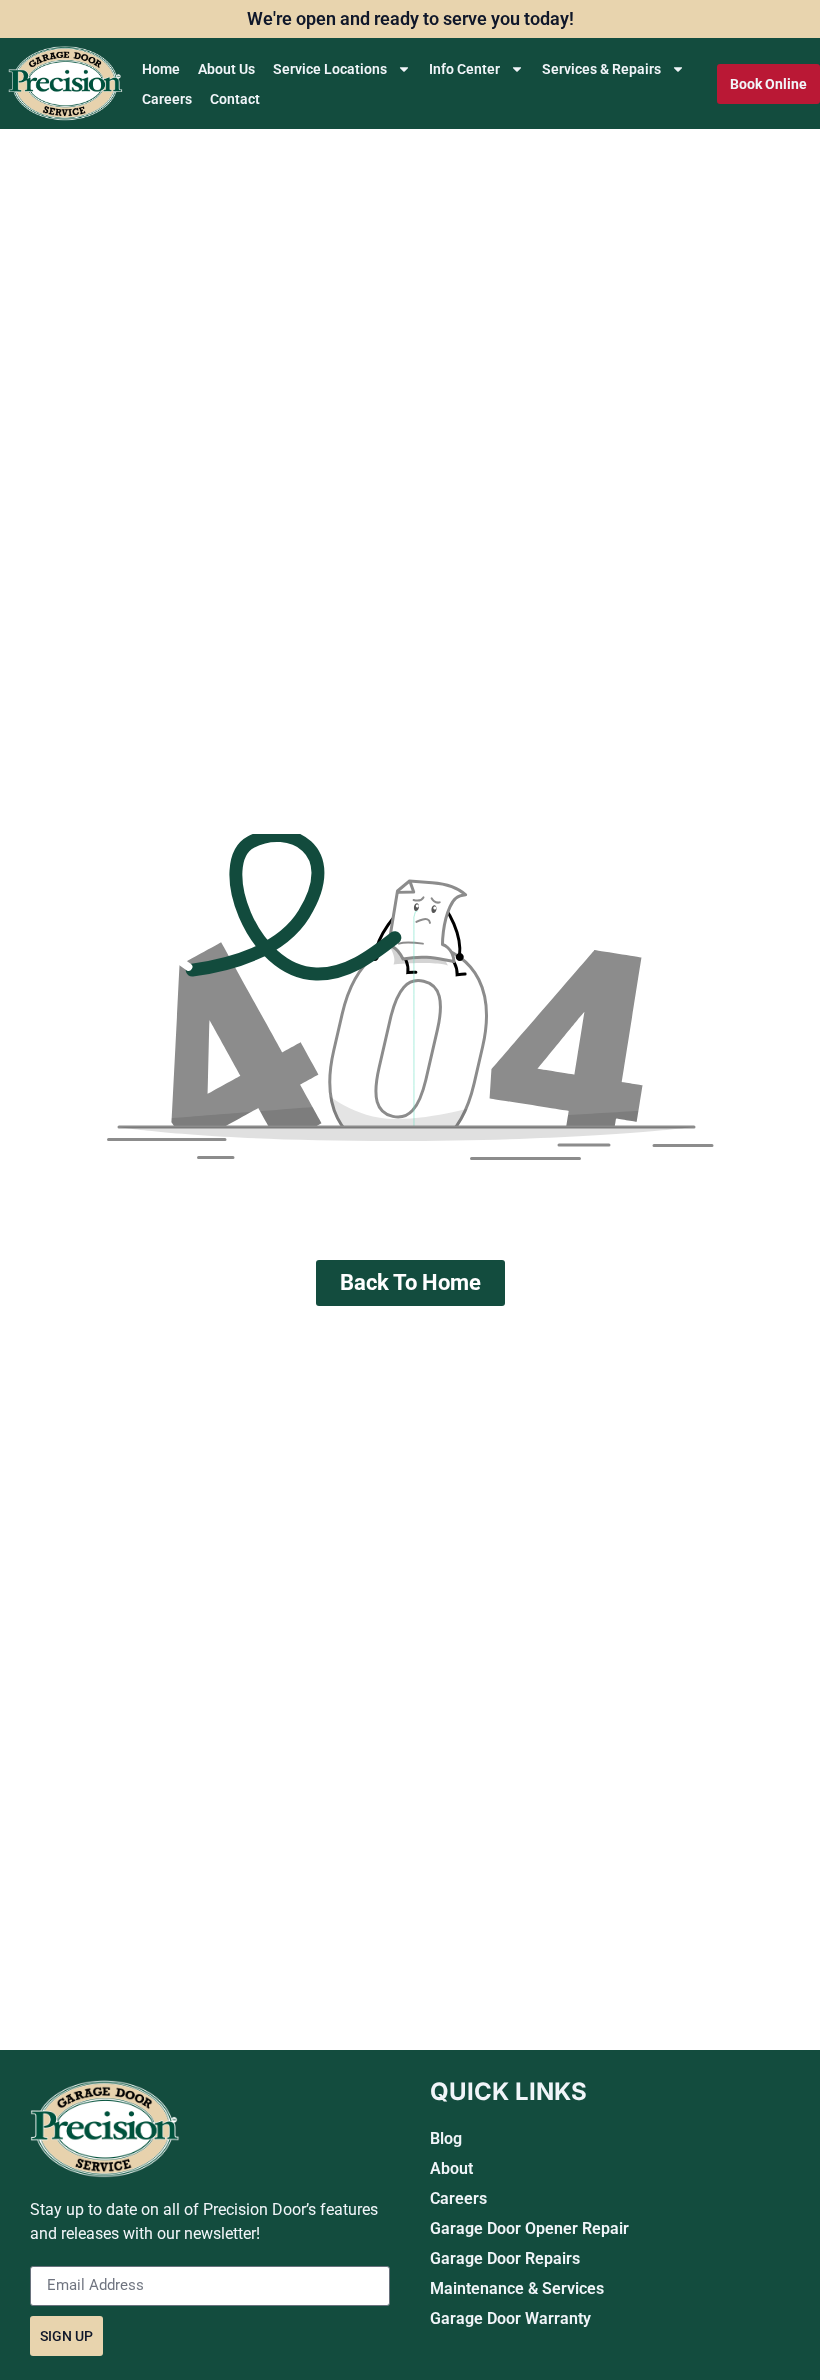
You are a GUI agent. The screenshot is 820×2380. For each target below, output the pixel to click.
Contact (235, 99)
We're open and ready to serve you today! (410, 18)
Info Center (464, 69)
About (451, 2168)
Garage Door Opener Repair (529, 2228)
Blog (446, 2138)
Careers (167, 99)
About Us (226, 69)
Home (161, 69)
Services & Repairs (601, 69)
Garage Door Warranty (510, 2318)
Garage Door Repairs (505, 2258)
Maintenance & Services (517, 2288)
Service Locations (330, 69)
